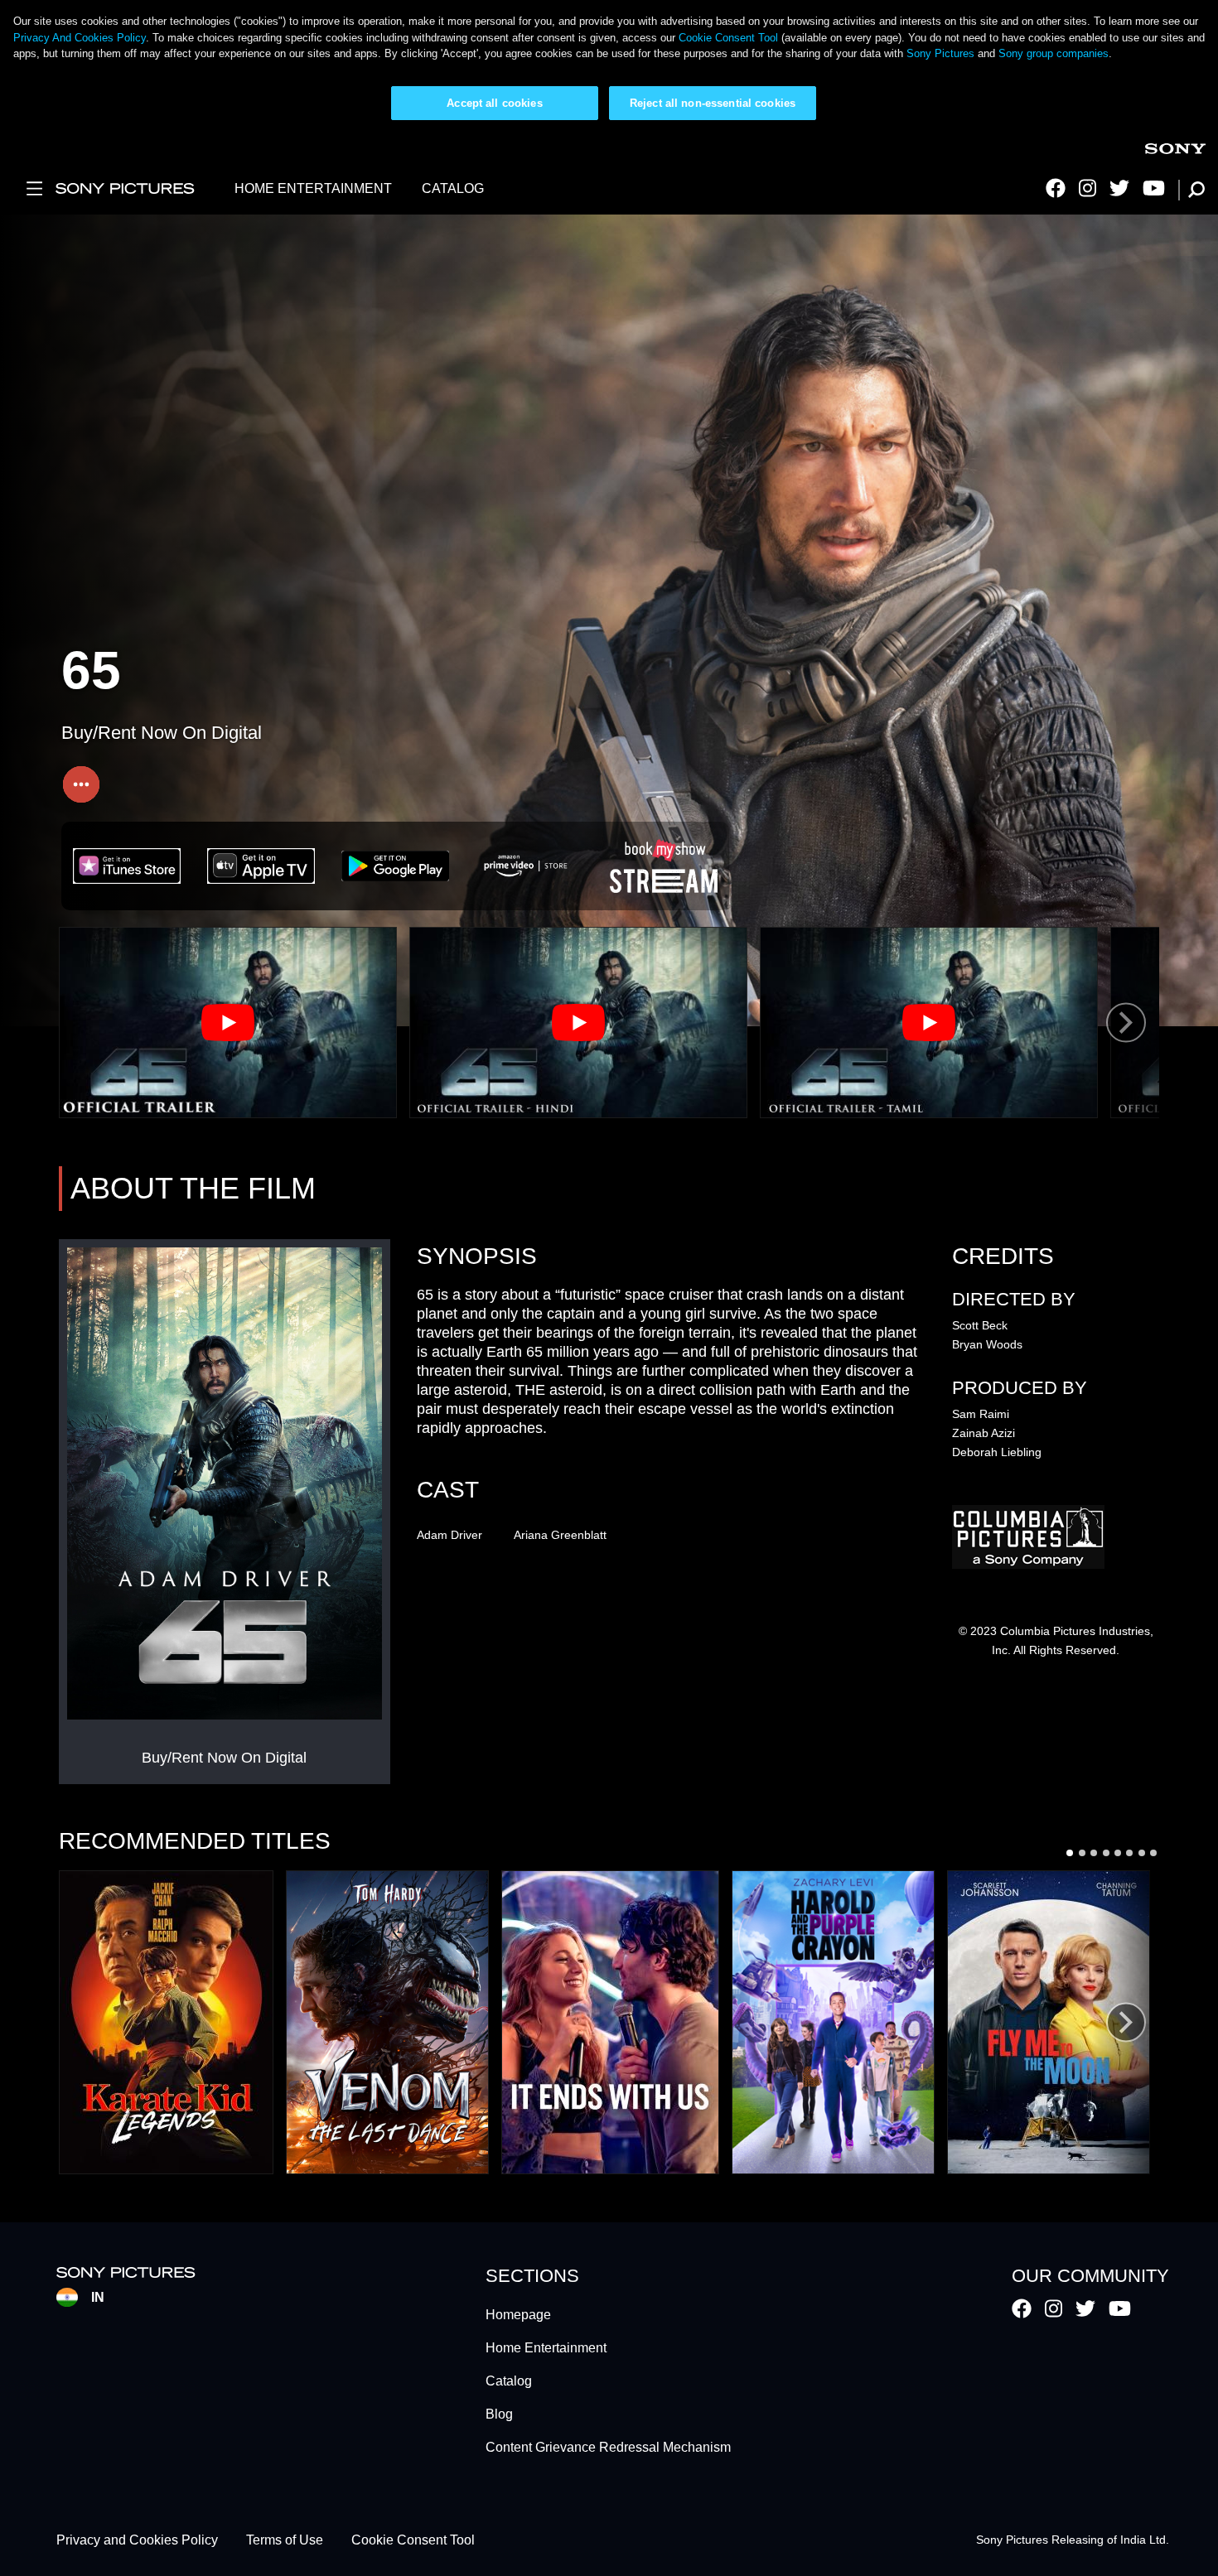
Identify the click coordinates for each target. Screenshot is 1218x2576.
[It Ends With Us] (610, 2022)
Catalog (509, 2381)
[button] (1070, 1853)
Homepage (518, 2315)
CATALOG (453, 188)
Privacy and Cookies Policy (137, 2540)
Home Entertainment (546, 2348)
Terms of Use (285, 2540)
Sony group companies (1054, 53)
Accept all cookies (494, 103)
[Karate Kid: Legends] (166, 2022)
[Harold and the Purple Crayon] (833, 2022)
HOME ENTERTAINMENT (313, 188)
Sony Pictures (940, 53)
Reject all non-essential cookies (713, 103)
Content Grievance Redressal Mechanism (608, 2447)
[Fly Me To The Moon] (1049, 2022)
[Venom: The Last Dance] (387, 2022)
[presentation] (1126, 1023)
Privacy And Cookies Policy (80, 38)
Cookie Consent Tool (728, 38)
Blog (499, 2414)
